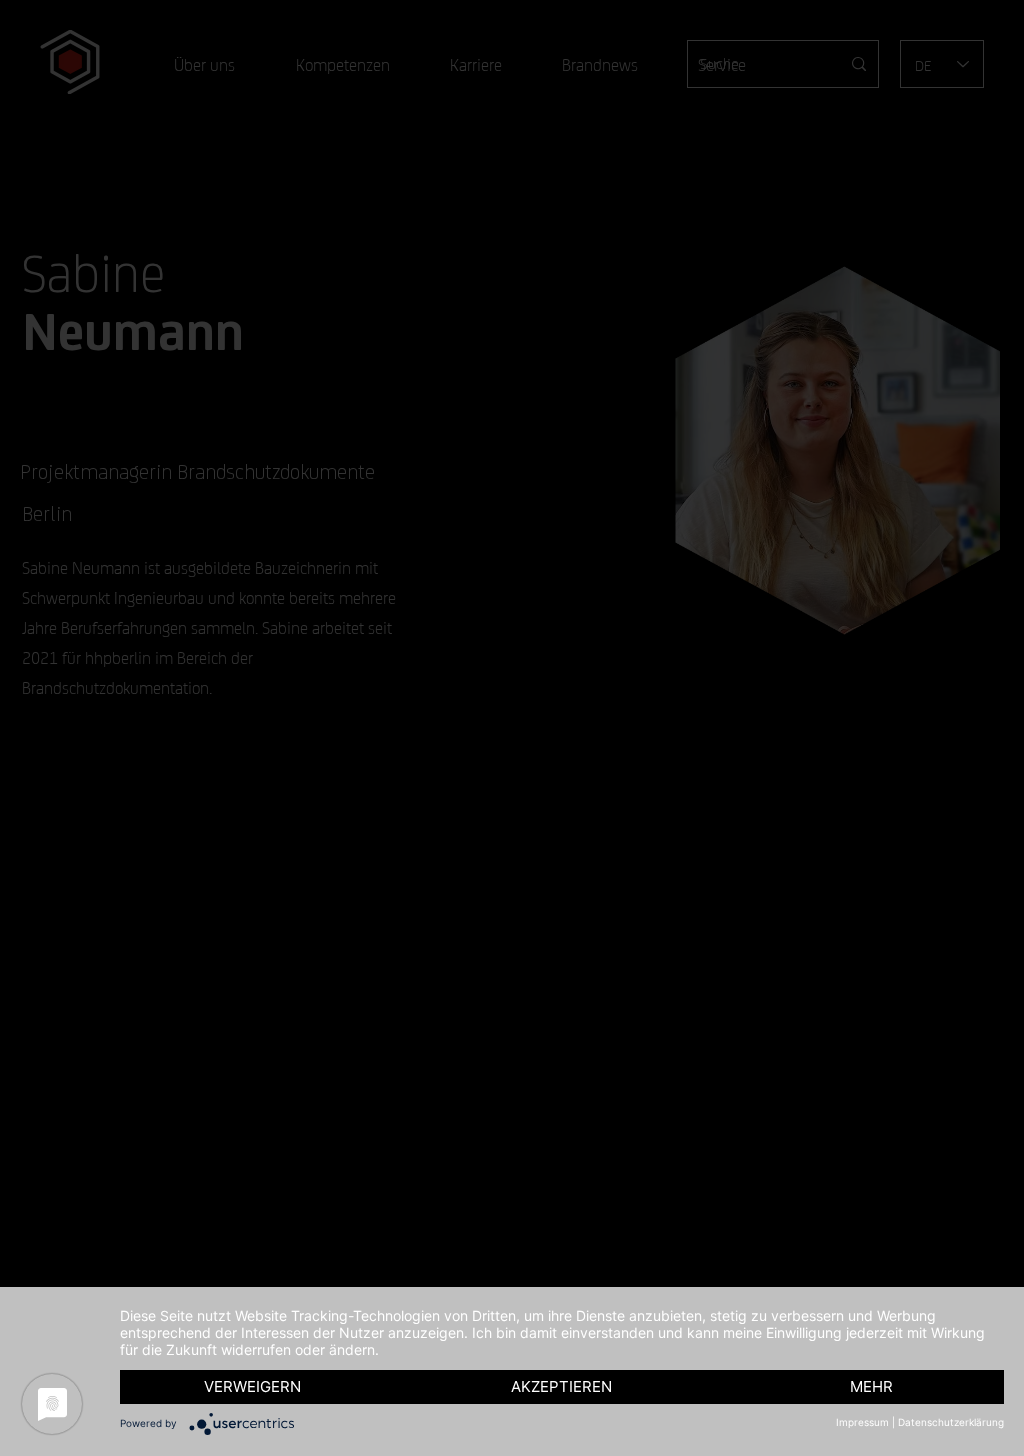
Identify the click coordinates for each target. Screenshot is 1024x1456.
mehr (871, 1386)
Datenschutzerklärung (951, 1422)
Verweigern (252, 1386)
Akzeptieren (561, 1386)
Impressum (862, 1422)
